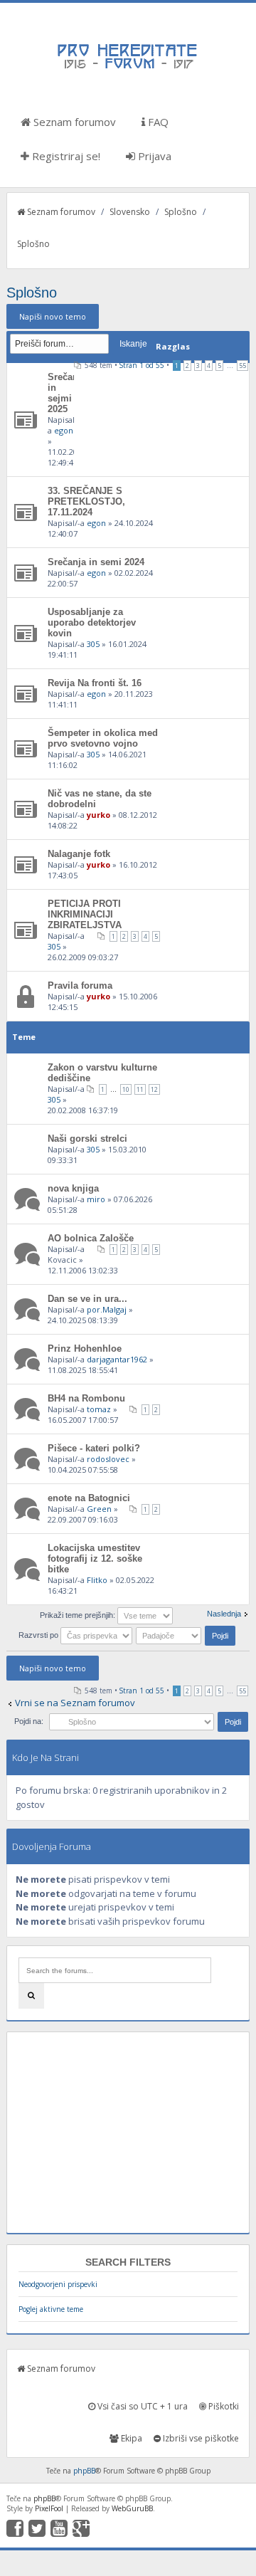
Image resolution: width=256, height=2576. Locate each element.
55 (242, 366)
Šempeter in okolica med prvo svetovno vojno (103, 738)
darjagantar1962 (117, 1359)
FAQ (157, 122)
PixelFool (49, 2508)
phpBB (84, 2471)
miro (96, 1199)
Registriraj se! (65, 156)
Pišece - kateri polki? (94, 1448)
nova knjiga (73, 1188)
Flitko (97, 1580)
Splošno (181, 212)
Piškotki (223, 2406)
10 (126, 1089)
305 (93, 644)
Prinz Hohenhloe (85, 1349)
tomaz (99, 1409)
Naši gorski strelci (87, 1139)
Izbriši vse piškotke (200, 2438)
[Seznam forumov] (128, 68)
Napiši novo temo (53, 316)
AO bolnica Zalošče (91, 1238)
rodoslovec (108, 1459)
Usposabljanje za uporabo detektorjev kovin (92, 622)
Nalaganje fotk (79, 854)
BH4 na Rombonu (86, 1398)
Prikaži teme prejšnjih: (79, 1615)
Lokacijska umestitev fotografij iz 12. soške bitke (95, 1558)
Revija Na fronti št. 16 (95, 683)
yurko (98, 815)
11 (140, 1089)
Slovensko (130, 212)
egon (64, 430)
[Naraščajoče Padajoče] (187, 1635)
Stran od (142, 365)
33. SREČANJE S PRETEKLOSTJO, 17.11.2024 (86, 501)
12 (154, 1089)
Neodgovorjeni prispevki (58, 2284)
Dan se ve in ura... (87, 1299)
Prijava (153, 156)
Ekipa (130, 2438)
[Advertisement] (128, 2133)
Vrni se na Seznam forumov (75, 1703)
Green (99, 1509)
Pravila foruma (80, 985)
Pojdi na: (29, 1721)
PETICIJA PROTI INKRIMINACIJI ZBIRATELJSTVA (85, 914)
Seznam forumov (73, 122)
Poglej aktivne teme (51, 2309)
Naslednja (224, 1614)
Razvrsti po (39, 1635)
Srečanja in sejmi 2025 (67, 393)
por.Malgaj (107, 1309)
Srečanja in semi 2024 (96, 562)
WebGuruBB (132, 2508)
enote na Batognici (89, 1498)
